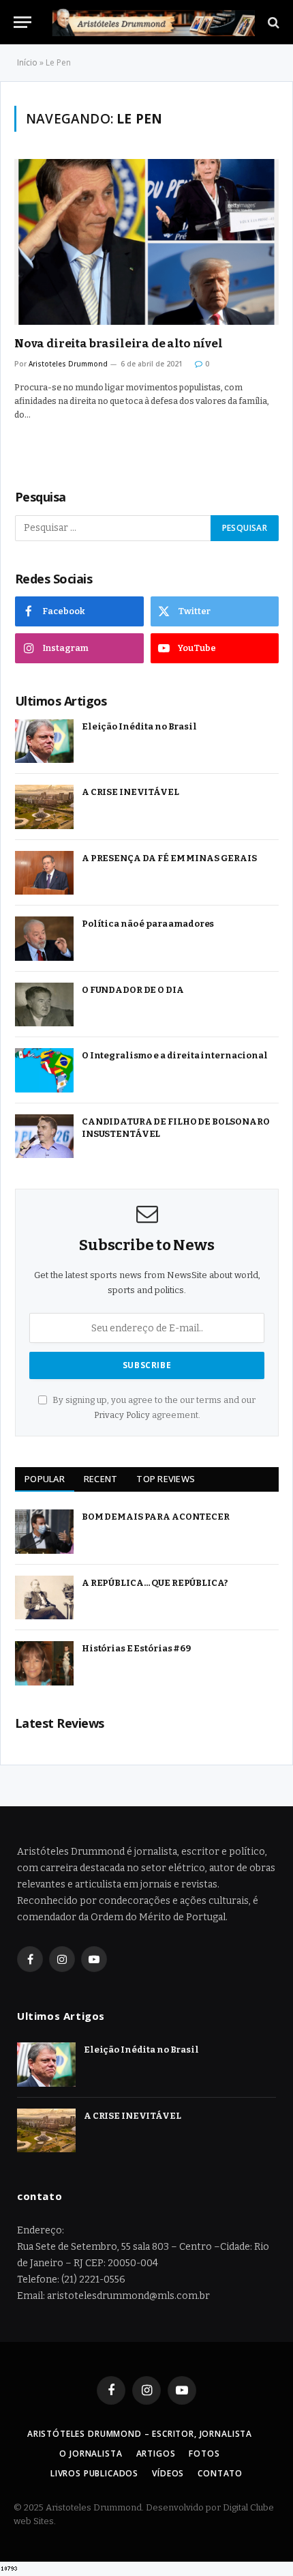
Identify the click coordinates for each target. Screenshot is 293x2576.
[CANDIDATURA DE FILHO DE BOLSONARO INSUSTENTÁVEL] (44, 1137)
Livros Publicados (94, 2473)
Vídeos (168, 2473)
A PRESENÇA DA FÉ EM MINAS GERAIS (169, 858)
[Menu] (22, 22)
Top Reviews (166, 1479)
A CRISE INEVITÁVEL (130, 792)
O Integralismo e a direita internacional (175, 1055)
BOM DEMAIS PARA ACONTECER (156, 1517)
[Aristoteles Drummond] (153, 22)
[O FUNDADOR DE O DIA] (44, 1005)
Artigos (156, 2454)
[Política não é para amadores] (44, 939)
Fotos (204, 2454)
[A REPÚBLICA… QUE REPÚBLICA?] (44, 1598)
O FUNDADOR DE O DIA (133, 990)
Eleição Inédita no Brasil (139, 726)
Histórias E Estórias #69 (136, 1648)
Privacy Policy (122, 1415)
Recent (101, 1479)
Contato (220, 2473)
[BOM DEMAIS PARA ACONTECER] (44, 1532)
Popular (45, 1479)
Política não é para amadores (148, 924)
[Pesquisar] (272, 22)
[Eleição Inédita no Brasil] (44, 741)
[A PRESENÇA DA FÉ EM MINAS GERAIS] (44, 873)
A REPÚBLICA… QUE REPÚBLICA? (155, 1583)
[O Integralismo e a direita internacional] (44, 1070)
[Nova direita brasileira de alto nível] (146, 242)
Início (27, 62)
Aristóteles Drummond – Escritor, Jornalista (140, 2434)
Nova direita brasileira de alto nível (119, 344)
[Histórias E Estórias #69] (44, 1663)
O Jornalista (91, 2454)
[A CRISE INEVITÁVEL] (44, 807)
